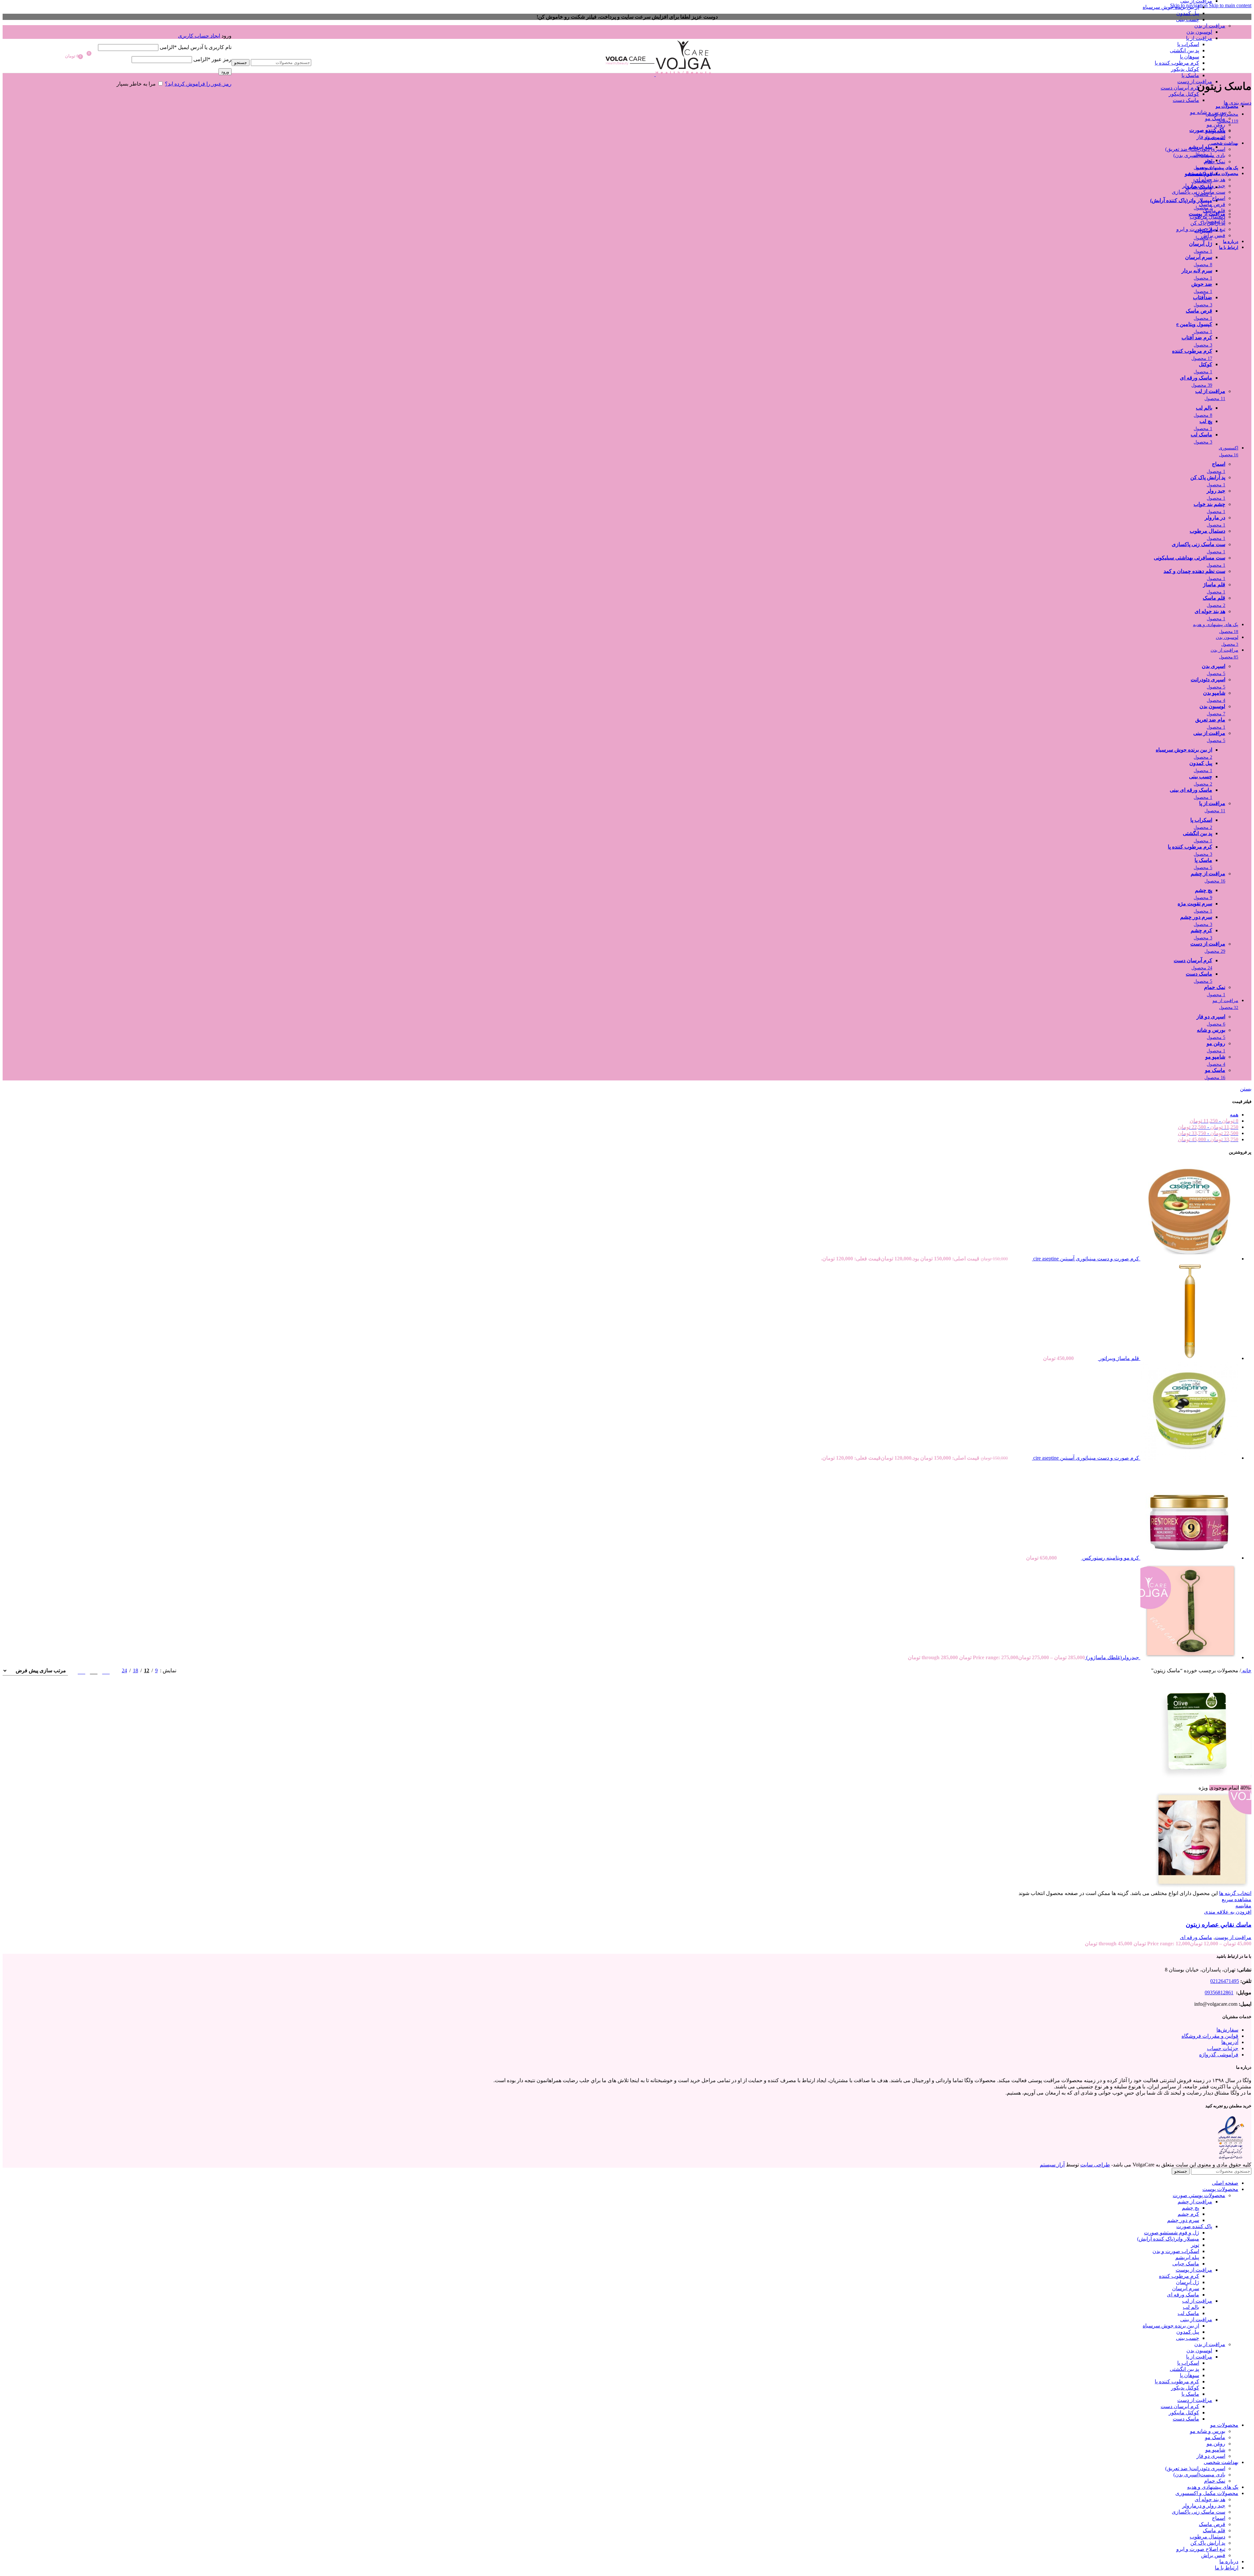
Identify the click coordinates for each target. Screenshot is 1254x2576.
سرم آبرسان (1186, 2288)
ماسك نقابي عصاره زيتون (1219, 1925)
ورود (225, 72)
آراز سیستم (1052, 2165)
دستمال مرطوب (1207, 217)
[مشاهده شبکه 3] (94, 1670)
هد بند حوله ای (1210, 179)
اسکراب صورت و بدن (1176, 2251)
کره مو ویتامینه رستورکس (1110, 1558)
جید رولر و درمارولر (1204, 186)
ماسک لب (1188, 2313)
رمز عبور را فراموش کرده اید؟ (198, 84)
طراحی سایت (1095, 2165)
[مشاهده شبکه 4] (81, 1670)
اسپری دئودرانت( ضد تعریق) (1195, 149)
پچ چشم (1190, 2208)
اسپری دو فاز (1211, 137)
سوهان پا (1190, 57)
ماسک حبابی (1186, 2264)
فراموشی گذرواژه (1219, 2055)
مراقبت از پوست (1233, 1937)
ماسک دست (1186, 100)
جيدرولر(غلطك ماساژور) (1112, 1657)
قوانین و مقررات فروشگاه (1210, 2036)
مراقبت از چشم (1195, 2202)
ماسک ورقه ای (1196, 1937)
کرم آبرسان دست (1180, 88)
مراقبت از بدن (1210, 26)
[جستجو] (271, 53)
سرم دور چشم (1183, 2220)
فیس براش (1213, 235)
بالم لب (1191, 2307)
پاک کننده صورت (1194, 2226)
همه (1234, 1115)
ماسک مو (1215, 118)
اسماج (1219, 198)
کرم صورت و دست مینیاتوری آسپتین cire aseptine (1085, 1259)
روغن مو (1216, 125)
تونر (1195, 2245)
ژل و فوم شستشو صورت (1172, 2233)
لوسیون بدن (1199, 32)
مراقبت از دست (1195, 81)
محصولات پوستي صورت (1199, 2195)
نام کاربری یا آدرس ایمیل (196, 47)
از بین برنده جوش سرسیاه (1171, 7)
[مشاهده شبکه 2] (106, 1670)
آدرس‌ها (1230, 2042)
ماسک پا (1190, 75)
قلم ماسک (1214, 211)
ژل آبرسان (1188, 2282)
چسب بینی (1188, 19)
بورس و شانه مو (1208, 112)
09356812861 (1219, 1993)
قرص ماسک (1212, 204)
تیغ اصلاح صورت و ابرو (1201, 229)
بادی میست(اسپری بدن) (1199, 155)
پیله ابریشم (1187, 2257)
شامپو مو (1215, 131)
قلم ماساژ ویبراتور (1118, 1358)
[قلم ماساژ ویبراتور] (1189, 1358)
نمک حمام (1215, 162)
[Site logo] (683, 74)
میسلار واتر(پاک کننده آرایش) (1168, 2239)
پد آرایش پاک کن (1208, 223)
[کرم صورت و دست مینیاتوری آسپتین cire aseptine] (1189, 1259)
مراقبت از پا (1199, 38)
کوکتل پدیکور (1185, 69)
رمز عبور (212, 59)
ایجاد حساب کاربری (199, 36)
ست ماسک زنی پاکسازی (1198, 192)
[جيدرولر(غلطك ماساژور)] (1189, 1657)
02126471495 (1225, 1981)
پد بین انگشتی (1184, 50)
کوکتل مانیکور (1184, 94)
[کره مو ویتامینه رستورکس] (1189, 1558)
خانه (1246, 1670)
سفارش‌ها (1227, 2030)
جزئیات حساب (1223, 2048)
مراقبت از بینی (1196, 2319)
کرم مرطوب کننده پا (1177, 63)
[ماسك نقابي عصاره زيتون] (1202, 1782)
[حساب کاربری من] (165, 26)
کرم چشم (1188, 2214)
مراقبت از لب (1197, 2301)
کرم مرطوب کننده (1179, 2276)
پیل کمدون (1188, 13)
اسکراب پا (1188, 44)
